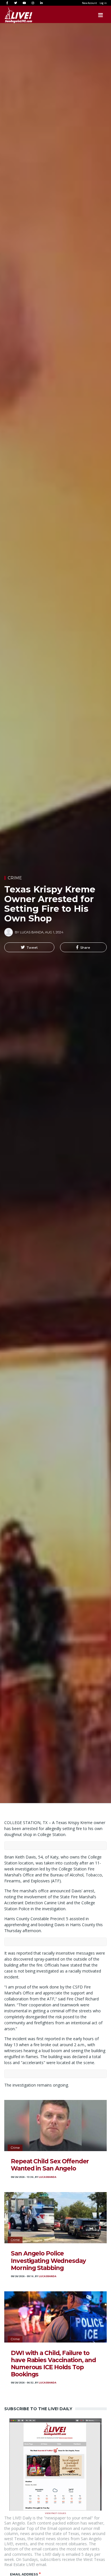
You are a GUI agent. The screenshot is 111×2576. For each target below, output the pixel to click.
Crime (15, 878)
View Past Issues (55, 2513)
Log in (103, 3)
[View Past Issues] (55, 2464)
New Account (89, 3)
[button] (29, 947)
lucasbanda (48, 2177)
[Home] (13, 15)
